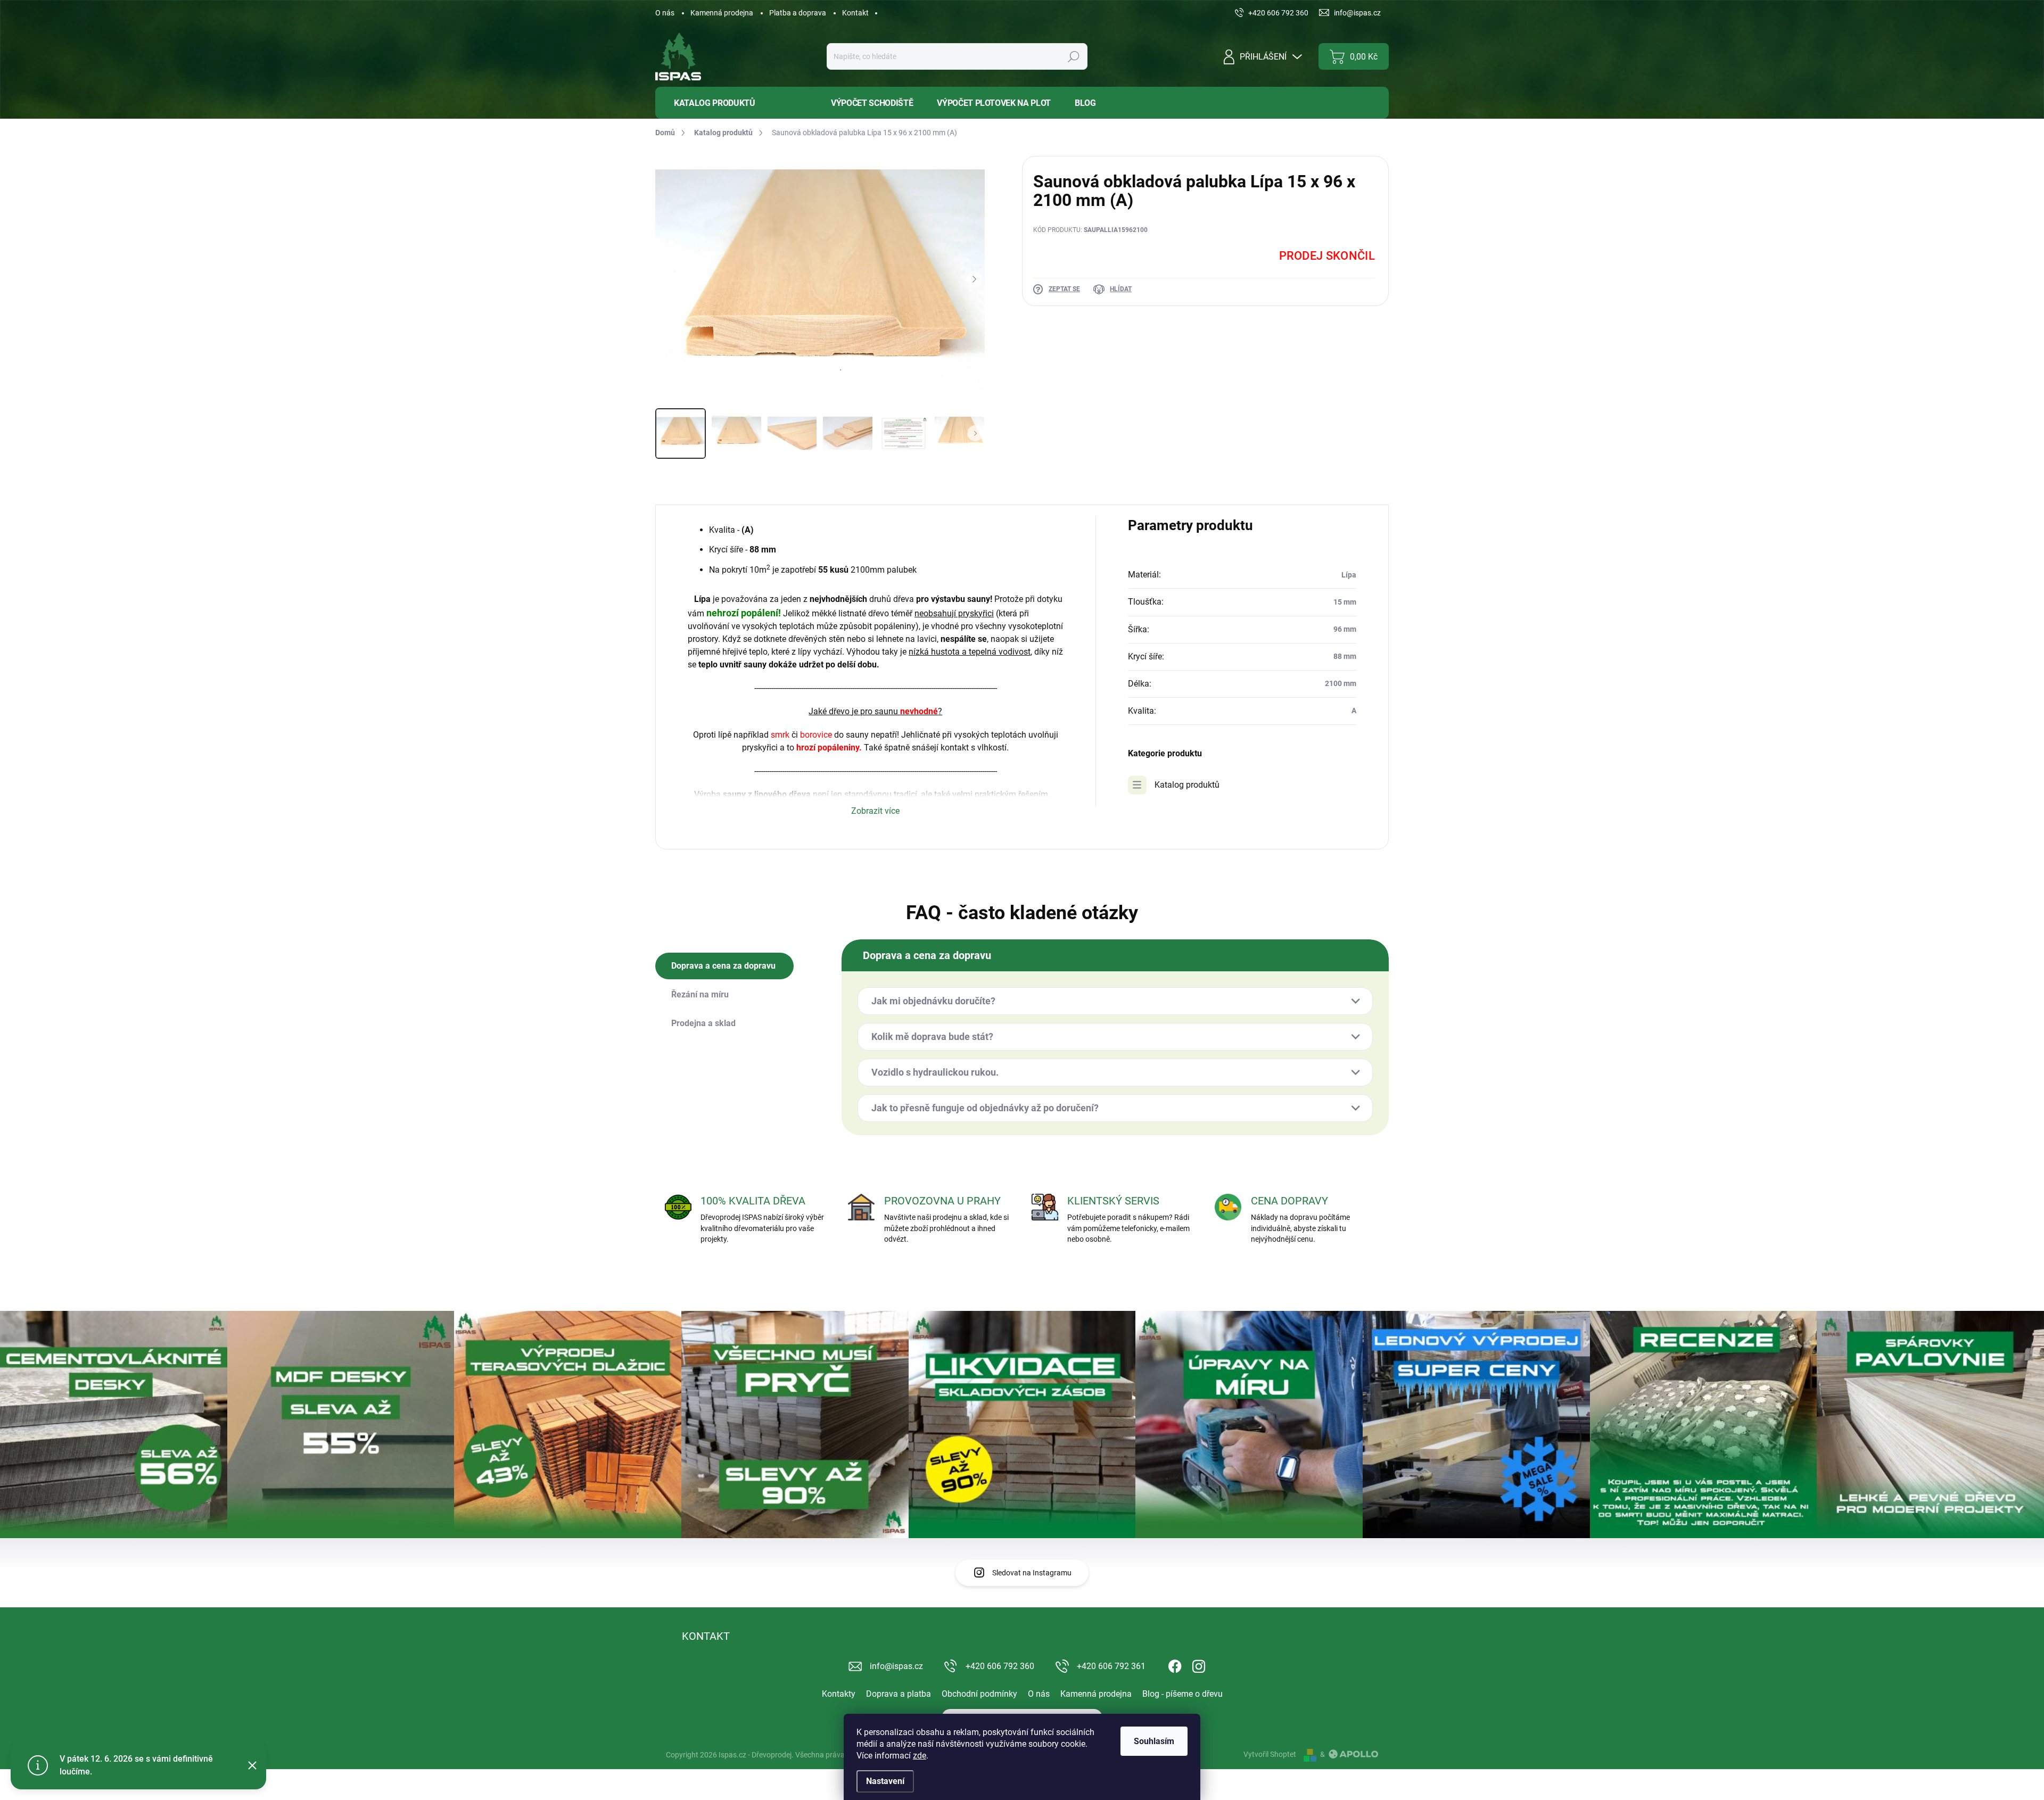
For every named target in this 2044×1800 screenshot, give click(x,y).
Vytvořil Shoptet (1270, 1754)
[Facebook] (1175, 1664)
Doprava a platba (899, 1694)
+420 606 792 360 (1000, 1666)
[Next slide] (974, 279)
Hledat (1073, 56)
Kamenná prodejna (722, 13)
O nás (665, 13)
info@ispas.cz (896, 1666)
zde (920, 1756)
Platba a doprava (798, 13)
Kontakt (855, 13)
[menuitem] (735, 103)
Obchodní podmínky (979, 1694)
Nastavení (885, 1781)
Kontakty (839, 1694)
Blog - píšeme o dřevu (1182, 1694)
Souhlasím (1154, 1741)
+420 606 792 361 (1111, 1666)
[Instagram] (1199, 1664)
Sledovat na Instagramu (1032, 1573)
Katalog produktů (1187, 785)
